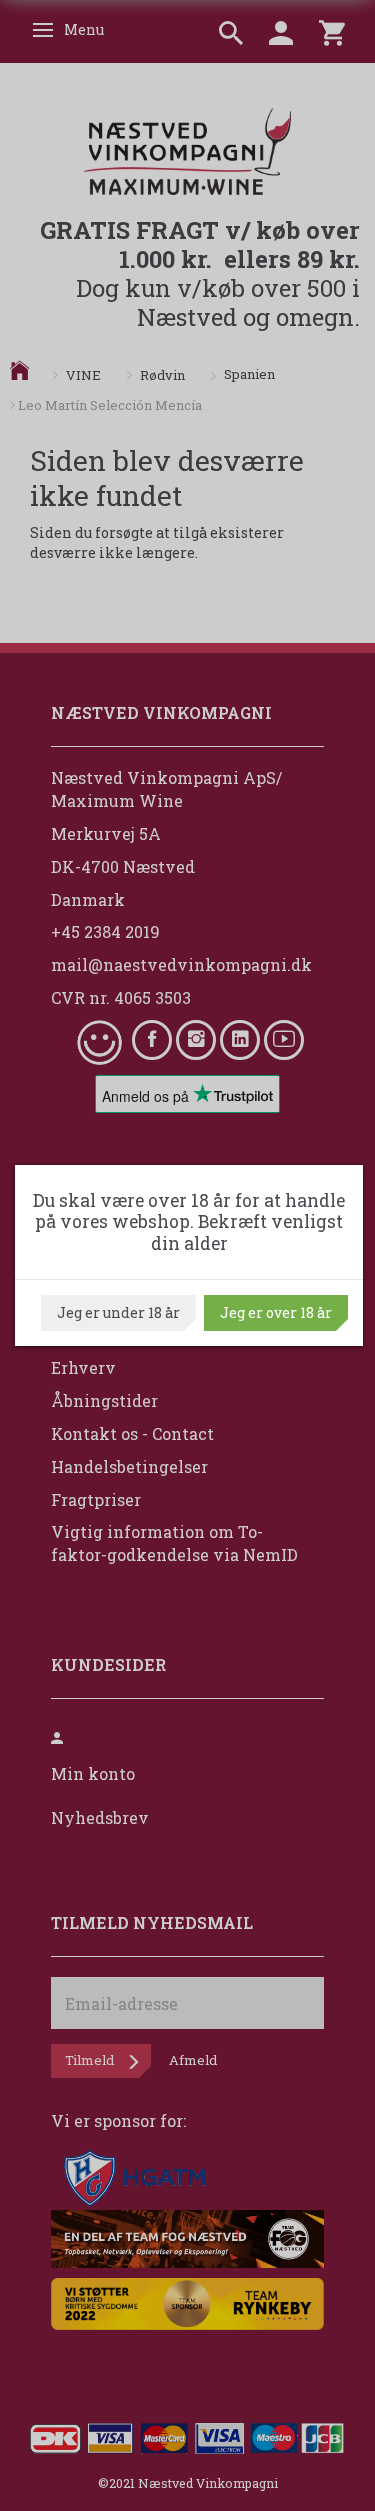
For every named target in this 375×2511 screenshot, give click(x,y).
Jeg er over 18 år (276, 1312)
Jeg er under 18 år (118, 1312)
